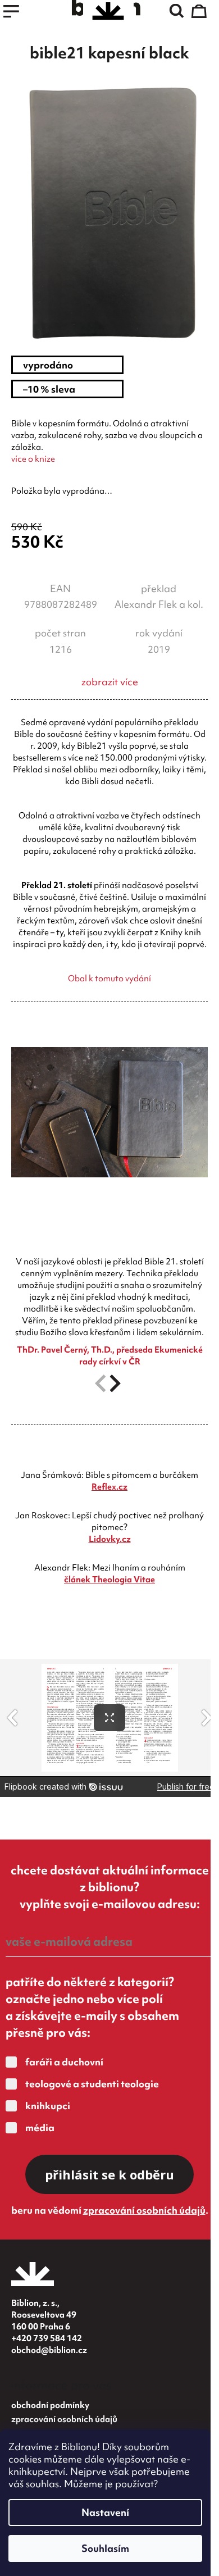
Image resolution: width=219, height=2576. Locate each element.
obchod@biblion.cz (49, 2350)
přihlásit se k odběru (109, 2174)
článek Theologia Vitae (109, 1580)
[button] (115, 1383)
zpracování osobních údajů (144, 2210)
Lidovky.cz (110, 1539)
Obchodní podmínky (50, 2405)
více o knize (33, 459)
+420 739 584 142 (47, 2338)
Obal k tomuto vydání (109, 978)
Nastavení (105, 2512)
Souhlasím (105, 2548)
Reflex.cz (109, 1487)
